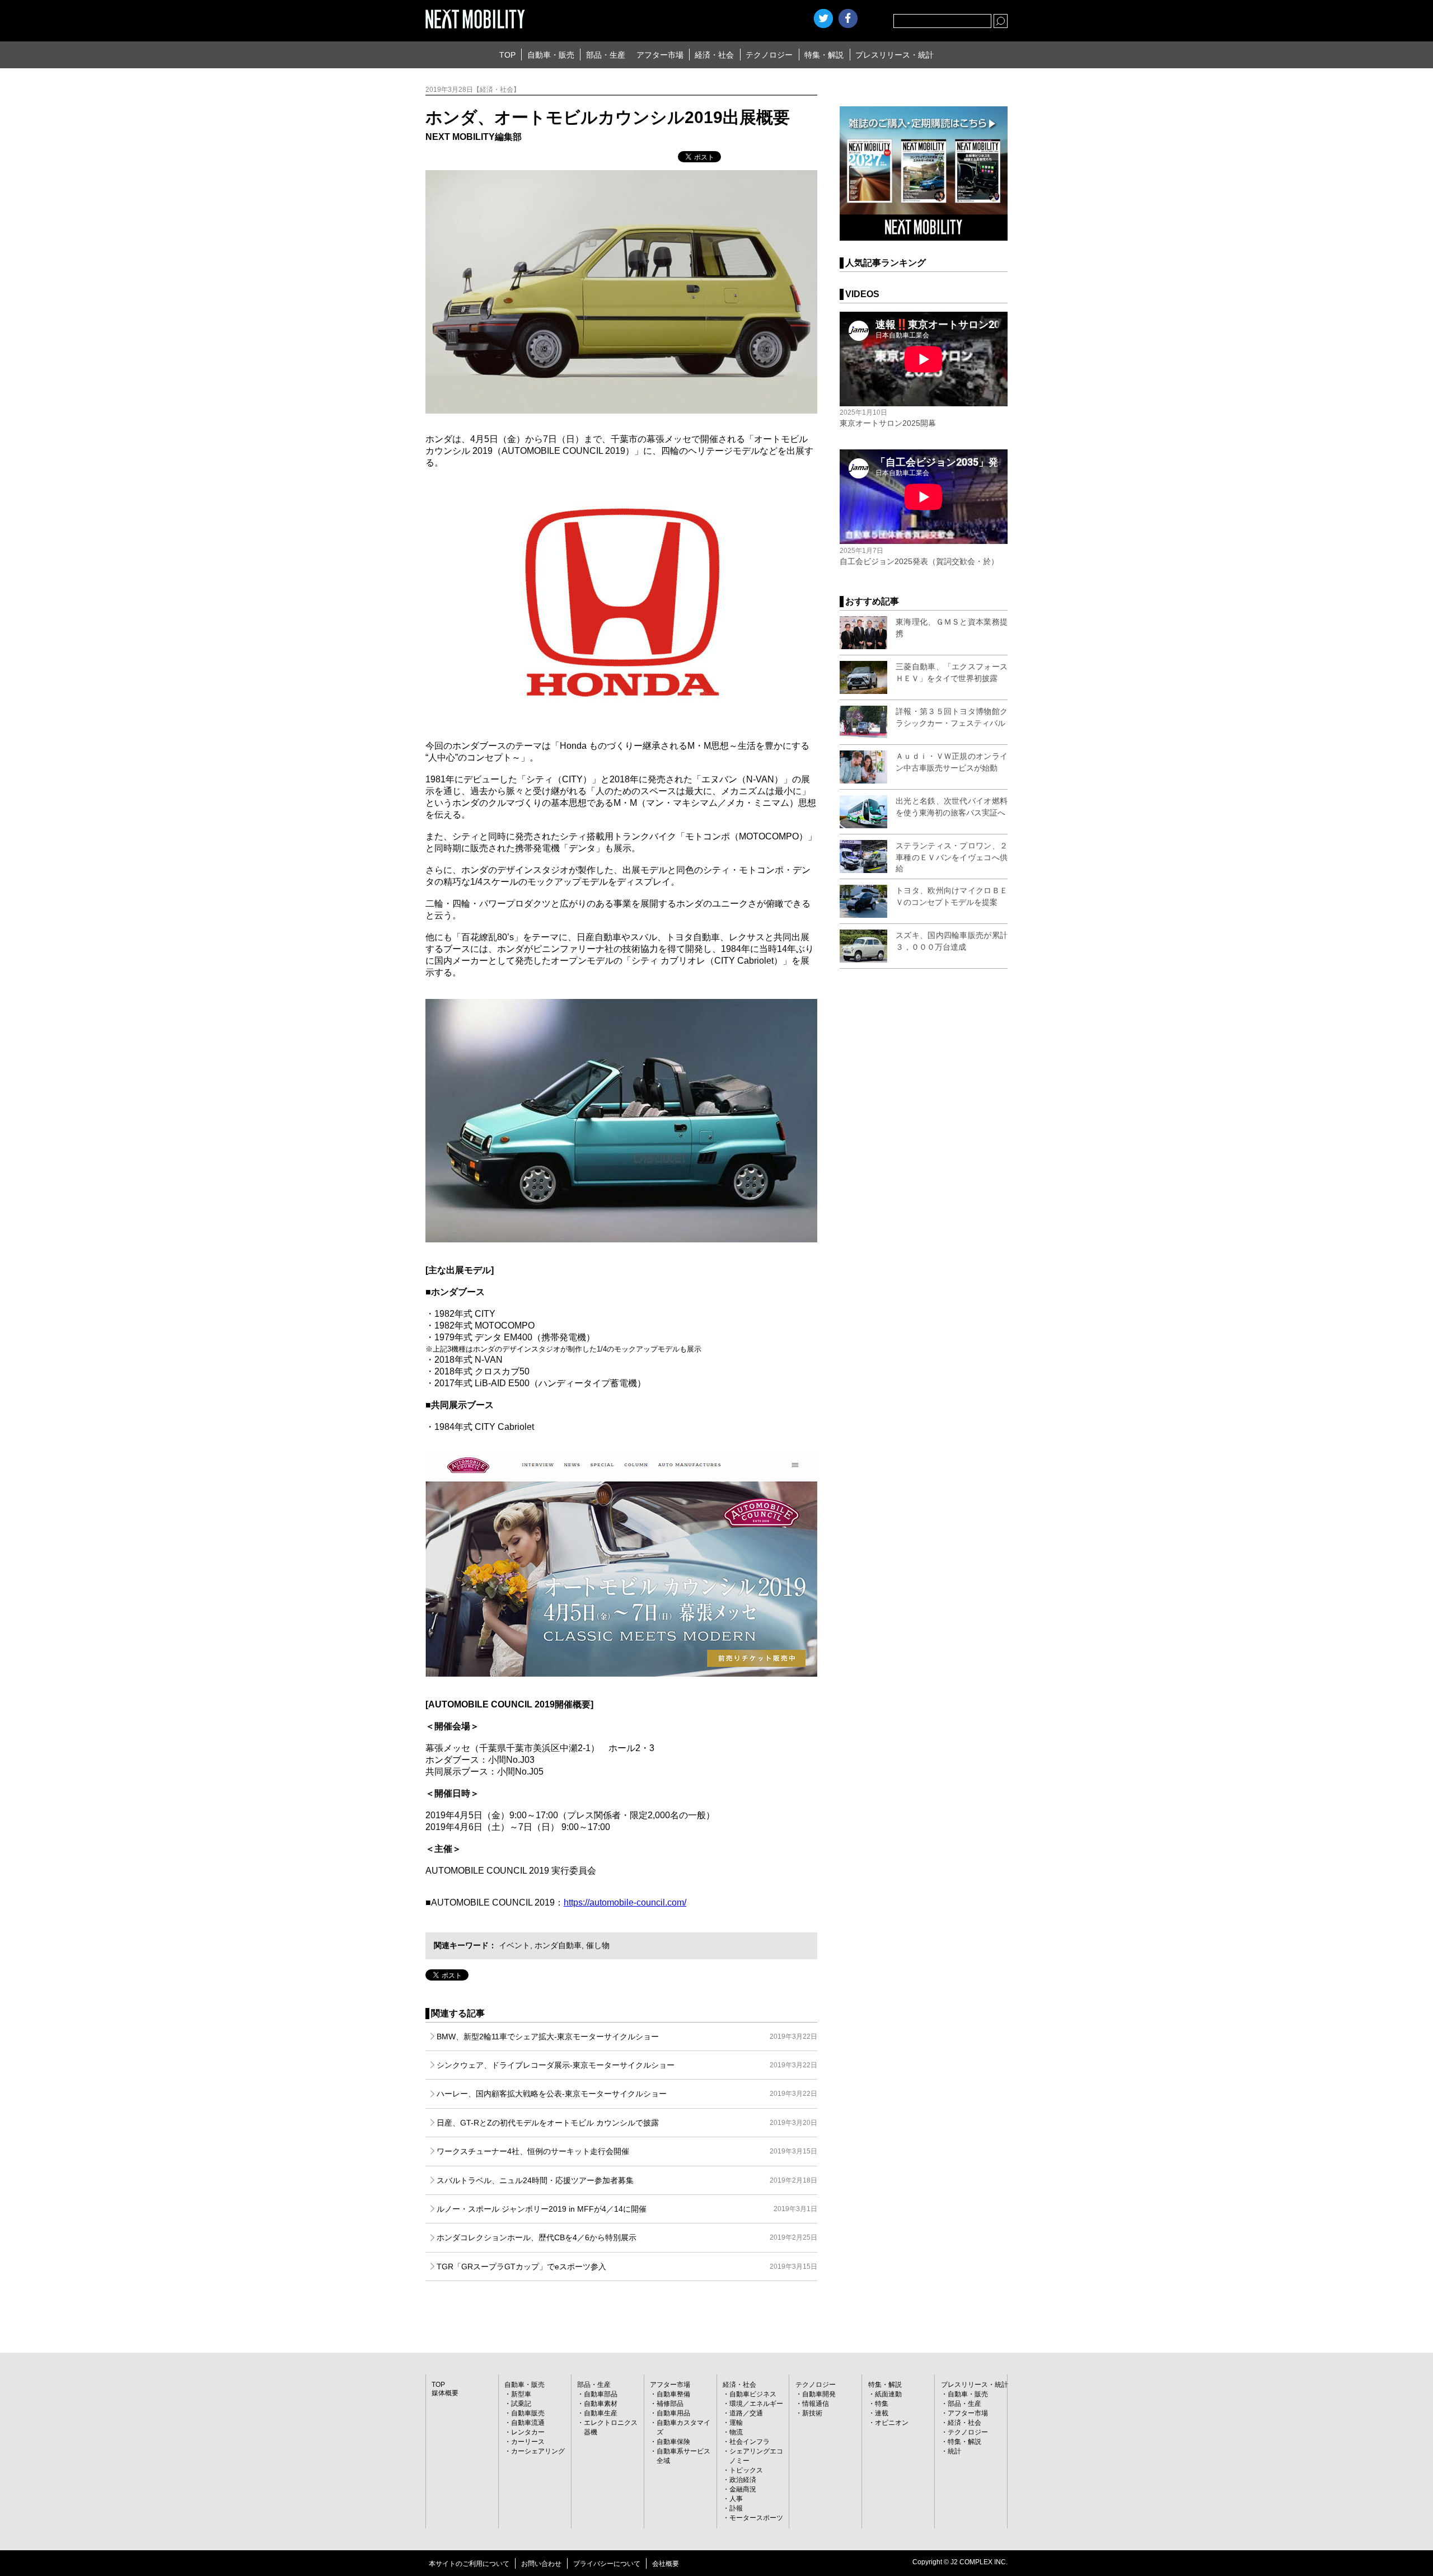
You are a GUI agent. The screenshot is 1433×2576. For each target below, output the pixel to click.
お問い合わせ (541, 2564)
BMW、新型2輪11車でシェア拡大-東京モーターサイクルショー (627, 2037)
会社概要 (666, 2564)
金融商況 (743, 2489)
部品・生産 (606, 55)
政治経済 (743, 2480)
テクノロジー (769, 55)
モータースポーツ (756, 2518)
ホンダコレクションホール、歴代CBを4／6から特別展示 (627, 2237)
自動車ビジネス (753, 2394)
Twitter (823, 18)
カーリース (528, 2442)
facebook (848, 18)
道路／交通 (746, 2413)
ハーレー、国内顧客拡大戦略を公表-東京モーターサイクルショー (627, 2094)
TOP (507, 55)
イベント (514, 1945)
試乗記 (521, 2404)
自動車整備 (673, 2394)
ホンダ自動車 (558, 1945)
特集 (882, 2404)
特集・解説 (824, 55)
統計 (954, 2451)
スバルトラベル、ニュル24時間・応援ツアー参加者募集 (627, 2180)
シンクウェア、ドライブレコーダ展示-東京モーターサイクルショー (627, 2065)
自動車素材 (601, 2404)
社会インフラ (750, 2442)
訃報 (736, 2508)
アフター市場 (660, 55)
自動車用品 (673, 2413)
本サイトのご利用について (469, 2564)
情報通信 (816, 2404)
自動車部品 (601, 2394)
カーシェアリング (538, 2451)
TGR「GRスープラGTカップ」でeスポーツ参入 (627, 2267)
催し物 (598, 1945)
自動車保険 (673, 2442)
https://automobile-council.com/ (625, 1902)
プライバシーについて (607, 2564)
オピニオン (892, 2423)
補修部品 (670, 2404)
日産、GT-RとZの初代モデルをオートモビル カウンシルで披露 (627, 2123)
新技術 (812, 2413)
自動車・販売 (551, 55)
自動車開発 (819, 2394)
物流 (736, 2432)
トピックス (746, 2470)
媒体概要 (445, 2393)
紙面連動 (888, 2394)
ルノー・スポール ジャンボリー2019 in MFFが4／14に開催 (627, 2209)
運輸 (736, 2423)
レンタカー (528, 2432)
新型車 (521, 2394)
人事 (736, 2499)
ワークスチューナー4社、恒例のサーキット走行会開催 (627, 2151)
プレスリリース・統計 (895, 55)
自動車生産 (601, 2413)
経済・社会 (714, 55)
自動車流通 (528, 2423)
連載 (882, 2413)
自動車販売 (528, 2413)
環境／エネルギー (756, 2404)
